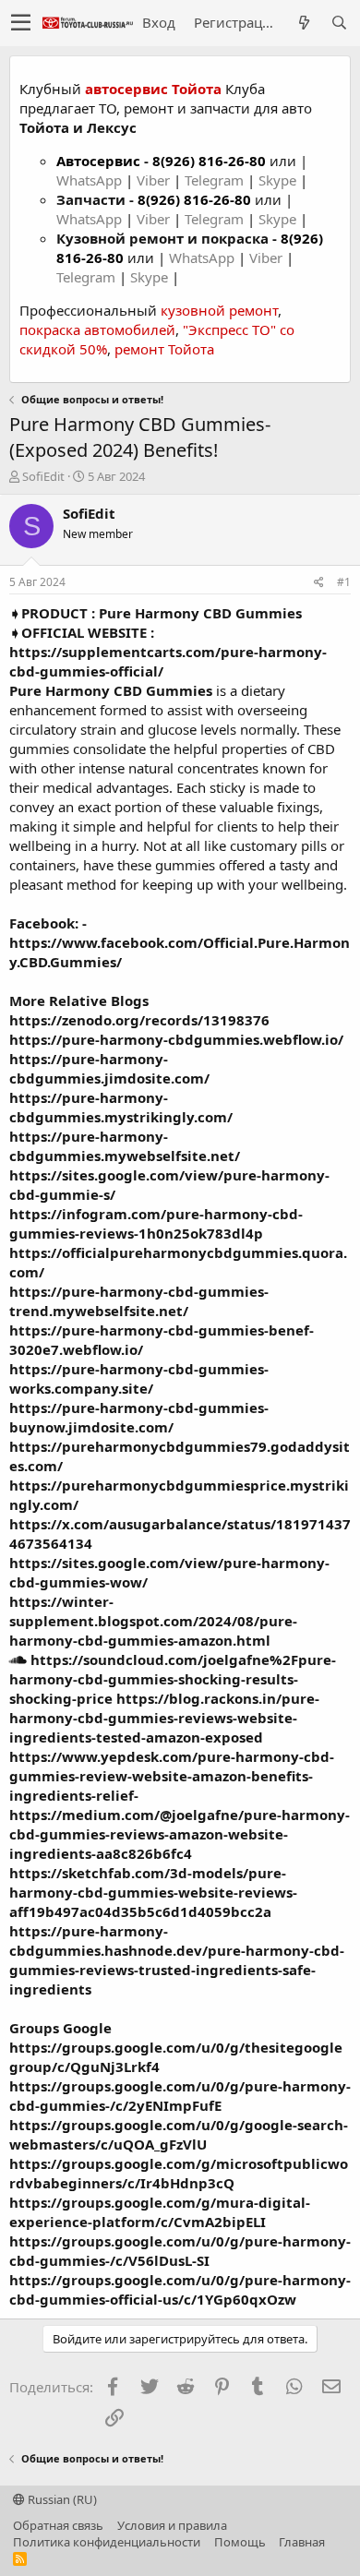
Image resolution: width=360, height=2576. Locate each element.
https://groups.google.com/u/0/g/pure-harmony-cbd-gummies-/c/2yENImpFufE (180, 2096)
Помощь (240, 2542)
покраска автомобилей (97, 329)
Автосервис (98, 161)
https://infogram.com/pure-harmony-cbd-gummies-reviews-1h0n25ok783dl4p (156, 1223)
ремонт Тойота (164, 349)
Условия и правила (172, 2525)
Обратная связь (58, 2525)
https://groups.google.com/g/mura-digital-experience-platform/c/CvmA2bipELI (160, 2212)
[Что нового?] (304, 23)
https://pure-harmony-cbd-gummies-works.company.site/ (139, 1378)
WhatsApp (91, 180)
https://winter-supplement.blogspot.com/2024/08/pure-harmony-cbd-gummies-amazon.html (153, 1621)
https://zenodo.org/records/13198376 (139, 1020)
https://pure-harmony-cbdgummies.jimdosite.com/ (109, 1068)
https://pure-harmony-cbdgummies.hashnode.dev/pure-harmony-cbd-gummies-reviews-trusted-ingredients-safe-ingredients (177, 1960)
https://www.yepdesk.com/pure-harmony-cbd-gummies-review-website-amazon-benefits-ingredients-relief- (172, 1776)
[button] (21, 23)
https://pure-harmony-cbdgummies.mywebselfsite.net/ (125, 1146)
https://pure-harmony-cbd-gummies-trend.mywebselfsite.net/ (139, 1301)
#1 (344, 582)
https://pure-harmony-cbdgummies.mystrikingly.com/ (121, 1107)
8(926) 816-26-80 (209, 161)
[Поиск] (339, 23)
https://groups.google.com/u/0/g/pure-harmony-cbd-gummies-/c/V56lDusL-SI (180, 2251)
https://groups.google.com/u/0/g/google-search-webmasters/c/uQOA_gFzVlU (179, 2134)
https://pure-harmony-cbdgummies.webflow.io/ (176, 1039)
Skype (279, 180)
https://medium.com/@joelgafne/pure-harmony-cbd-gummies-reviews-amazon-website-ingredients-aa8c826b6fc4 (180, 1834)
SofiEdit (43, 476)
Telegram (216, 180)
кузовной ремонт (219, 310)
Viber (153, 180)
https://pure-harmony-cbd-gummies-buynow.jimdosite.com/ (139, 1417)
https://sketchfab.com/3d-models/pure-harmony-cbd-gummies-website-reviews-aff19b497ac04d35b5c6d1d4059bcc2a (153, 1892)
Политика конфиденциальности (107, 2542)
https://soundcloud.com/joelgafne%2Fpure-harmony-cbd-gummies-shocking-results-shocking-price (173, 1679)
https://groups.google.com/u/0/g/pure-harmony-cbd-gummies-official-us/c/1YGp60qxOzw (180, 2289)
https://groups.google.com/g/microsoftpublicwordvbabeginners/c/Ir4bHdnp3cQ (179, 2173)
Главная (302, 2542)
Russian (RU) (61, 2499)
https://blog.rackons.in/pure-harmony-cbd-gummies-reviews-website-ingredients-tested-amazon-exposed (164, 1718)
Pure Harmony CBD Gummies (200, 613)
